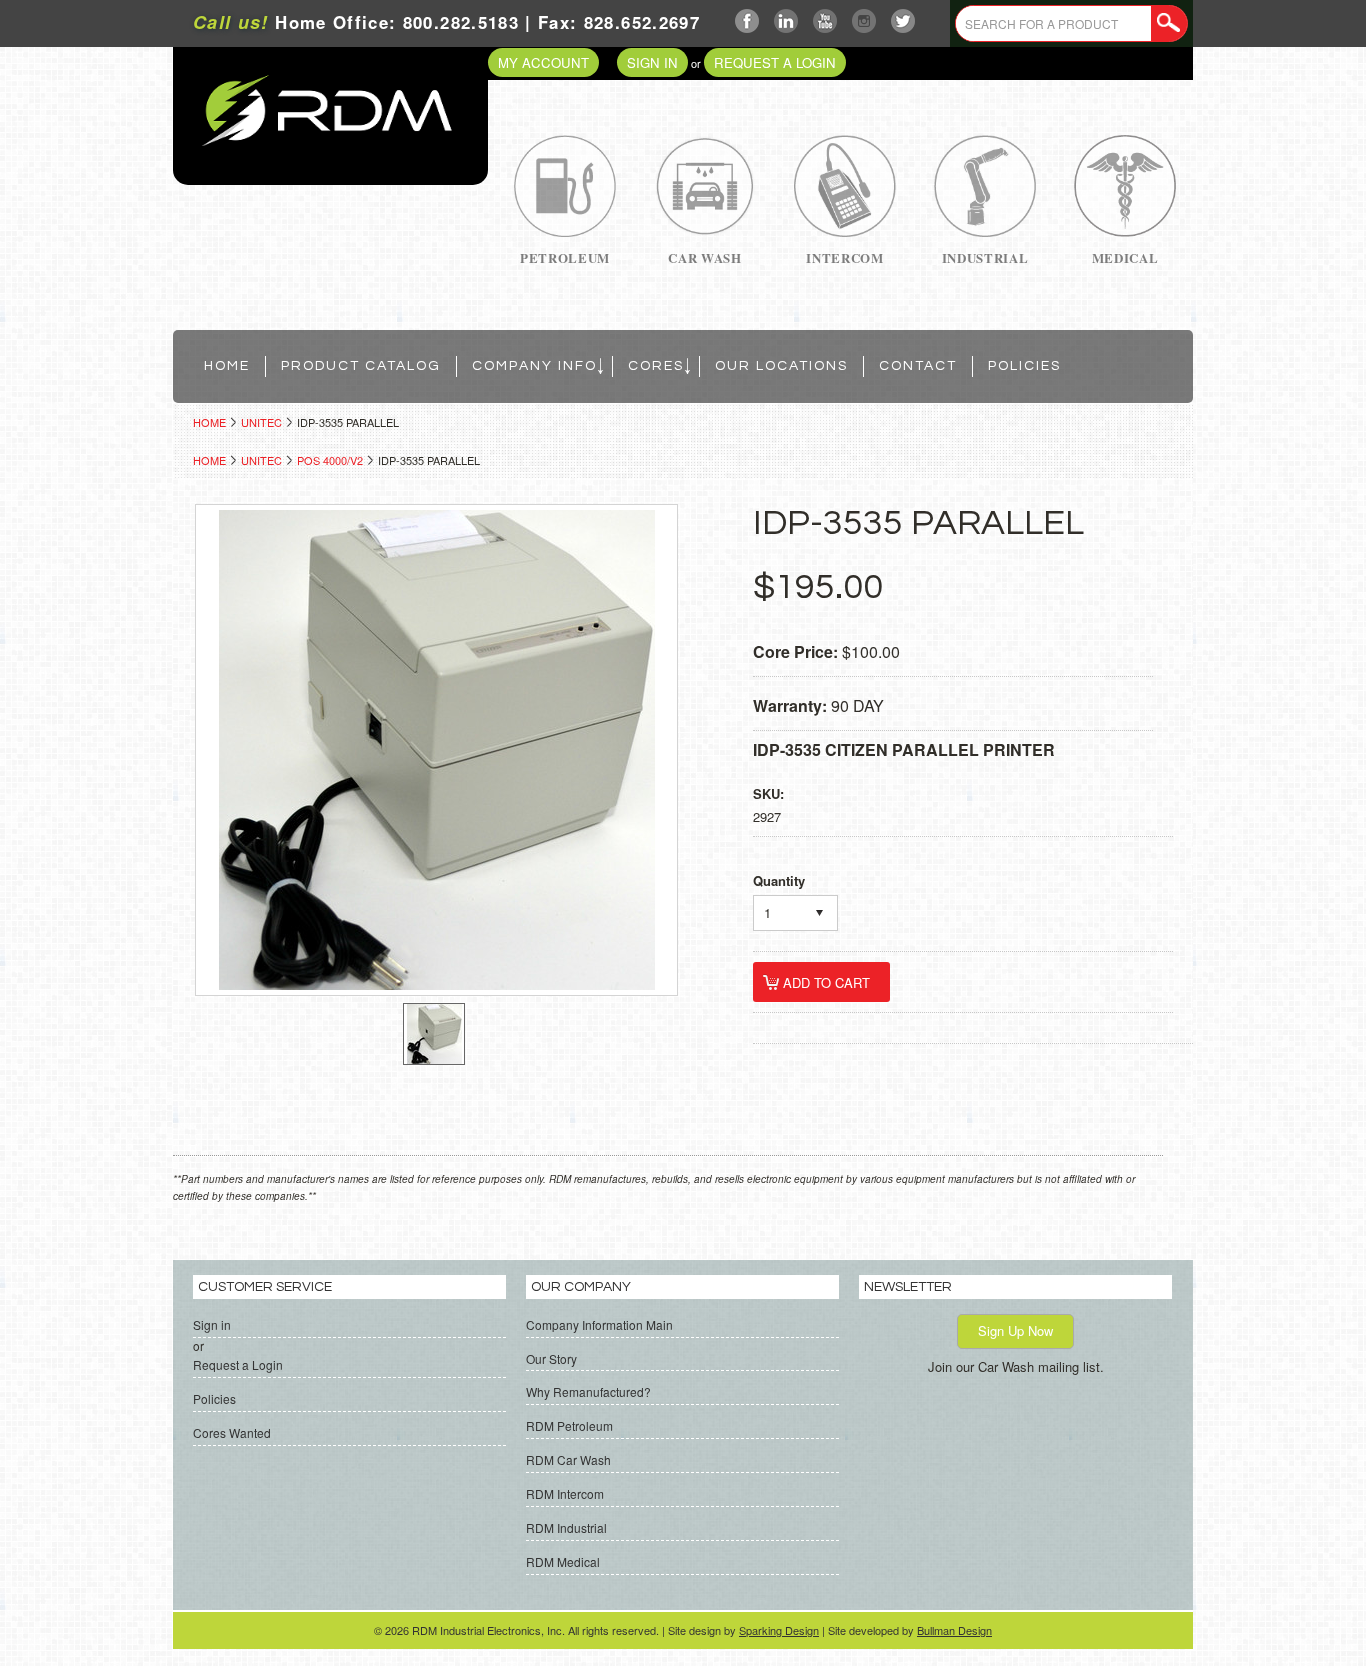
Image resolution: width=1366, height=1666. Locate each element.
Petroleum (565, 257)
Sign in (652, 62)
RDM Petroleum (569, 1425)
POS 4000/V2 (330, 460)
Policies (214, 1398)
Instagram (864, 21)
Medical (1125, 257)
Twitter (903, 21)
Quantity (779, 880)
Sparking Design (779, 1630)
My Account (543, 62)
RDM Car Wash (568, 1459)
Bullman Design (954, 1630)
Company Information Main (599, 1324)
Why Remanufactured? (588, 1391)
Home (209, 422)
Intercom (844, 257)
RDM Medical (563, 1561)
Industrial (985, 257)
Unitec (261, 422)
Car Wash (704, 257)
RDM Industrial (566, 1527)
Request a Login (775, 62)
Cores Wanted (232, 1432)
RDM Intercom (565, 1493)
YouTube (825, 21)
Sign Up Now (1015, 1330)
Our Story (551, 1358)
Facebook (747, 21)
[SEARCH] (1169, 24)
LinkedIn (786, 21)
